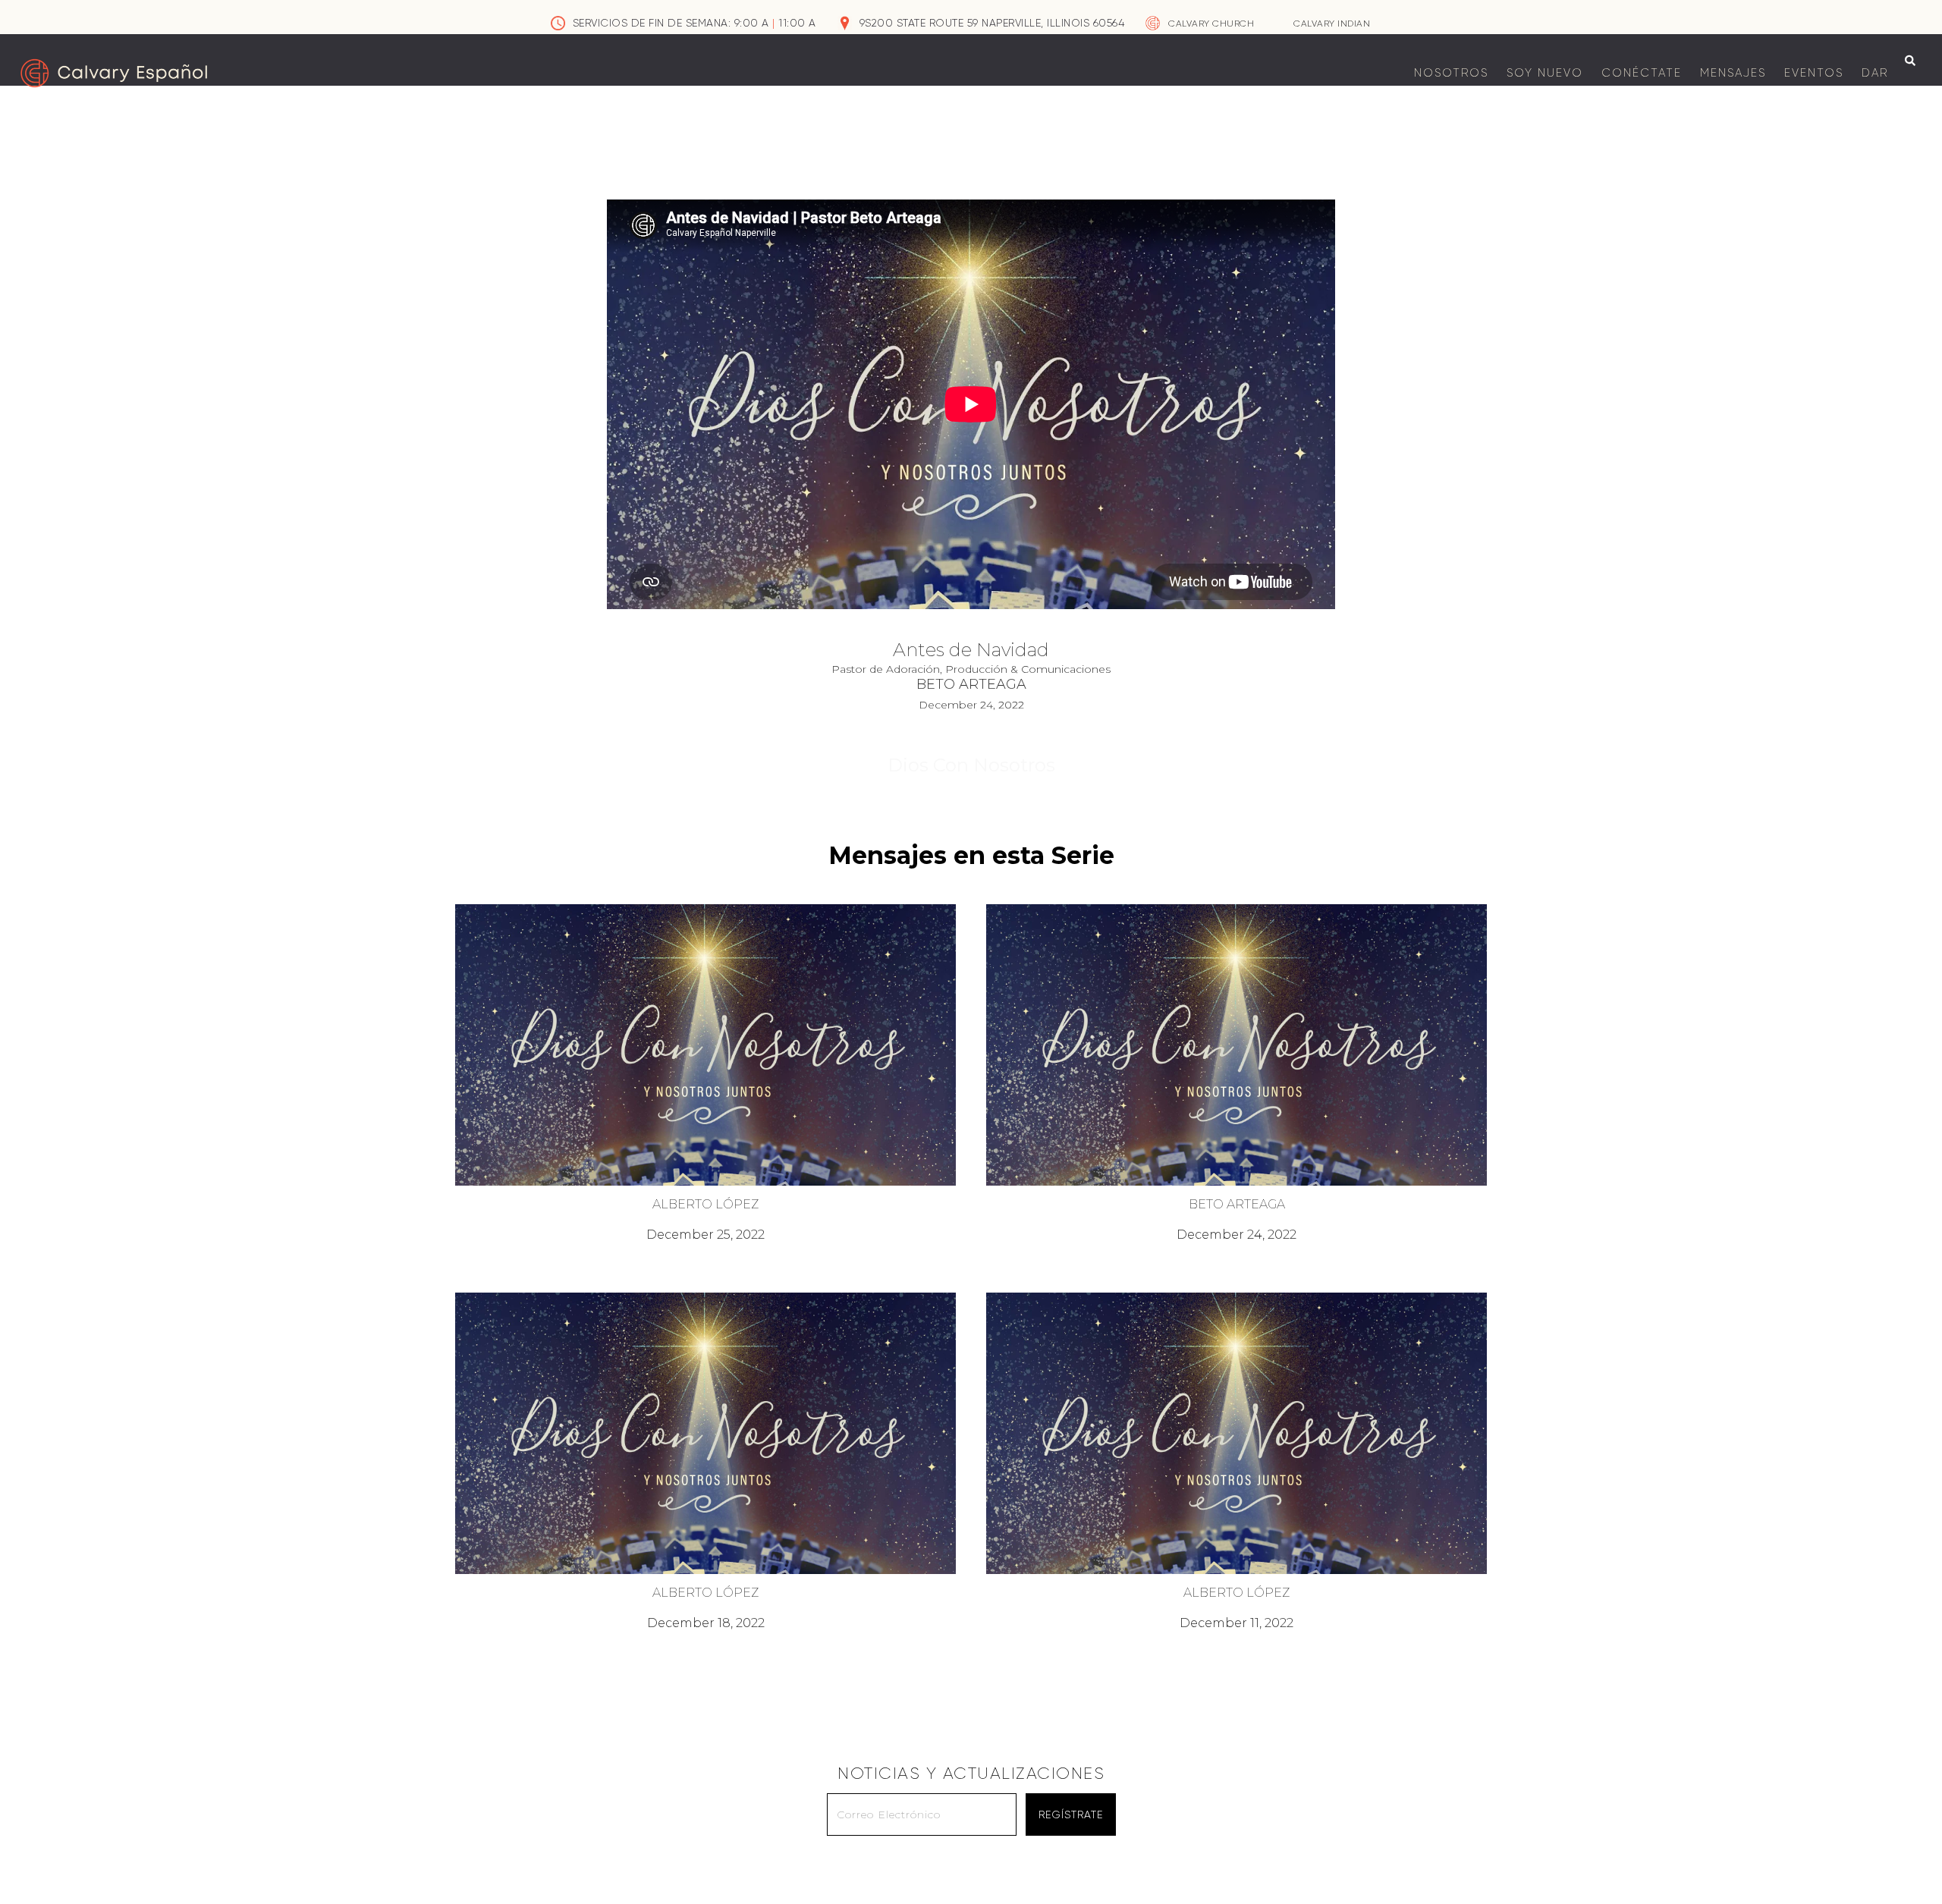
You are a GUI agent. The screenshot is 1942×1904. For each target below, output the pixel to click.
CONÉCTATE (1642, 73)
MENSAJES (1733, 73)
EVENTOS (1814, 73)
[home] (114, 73)
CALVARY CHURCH (1211, 24)
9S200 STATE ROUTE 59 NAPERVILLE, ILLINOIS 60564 (992, 23)
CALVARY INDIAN (1332, 24)
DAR (1875, 73)
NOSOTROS (1451, 73)
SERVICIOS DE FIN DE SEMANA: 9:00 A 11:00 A (694, 23)
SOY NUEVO (1545, 73)
